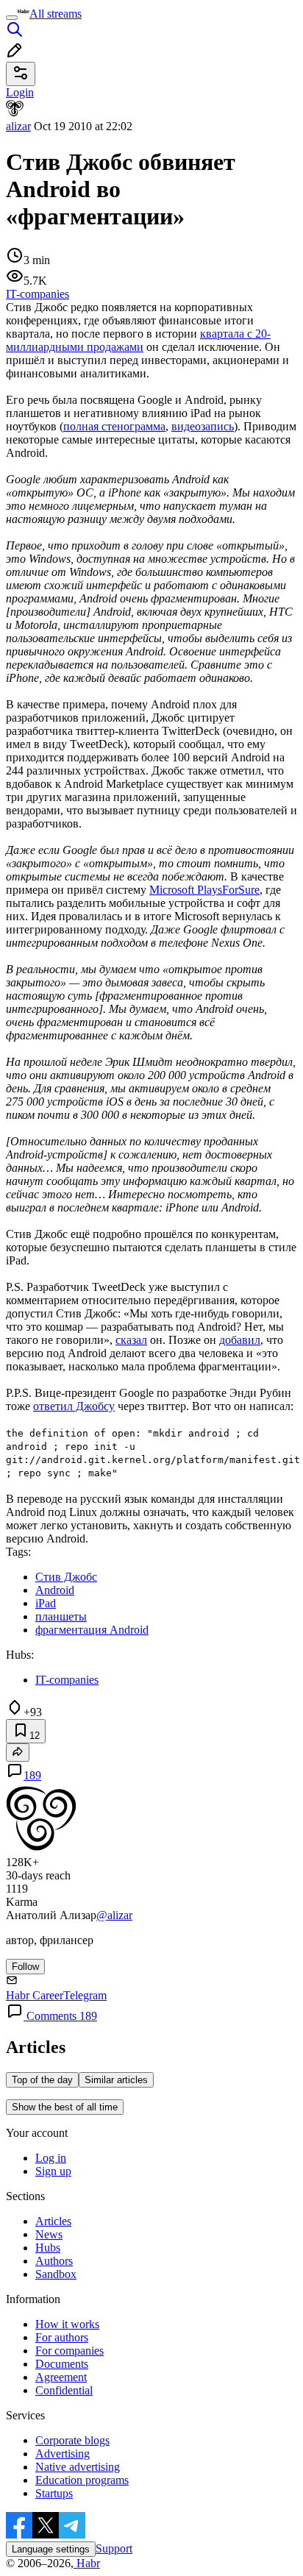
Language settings (51, 2549)
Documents (62, 2364)
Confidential (64, 2390)
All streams (56, 14)
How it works (67, 2324)
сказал (131, 1340)
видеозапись (203, 426)
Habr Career (35, 1995)
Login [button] (20, 92)
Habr (87, 2563)
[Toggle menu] (12, 18)
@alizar (114, 1915)
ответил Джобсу (74, 1406)
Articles (53, 2221)
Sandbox (56, 2274)
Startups (54, 2493)
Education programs (82, 2480)
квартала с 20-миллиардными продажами (138, 340)
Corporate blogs (72, 2440)
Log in (51, 2158)
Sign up (53, 2171)
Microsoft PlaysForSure (204, 890)
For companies (69, 2351)
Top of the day (42, 2080)
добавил (240, 1340)
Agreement (61, 2377)
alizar (18, 126)
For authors (62, 2337)
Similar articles (116, 2080)
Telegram (85, 1995)
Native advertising (78, 2467)
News (49, 2234)
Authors (54, 2261)
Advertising (63, 2454)
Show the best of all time (65, 2107)
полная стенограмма (114, 426)
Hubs (48, 2248)
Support (114, 2548)
